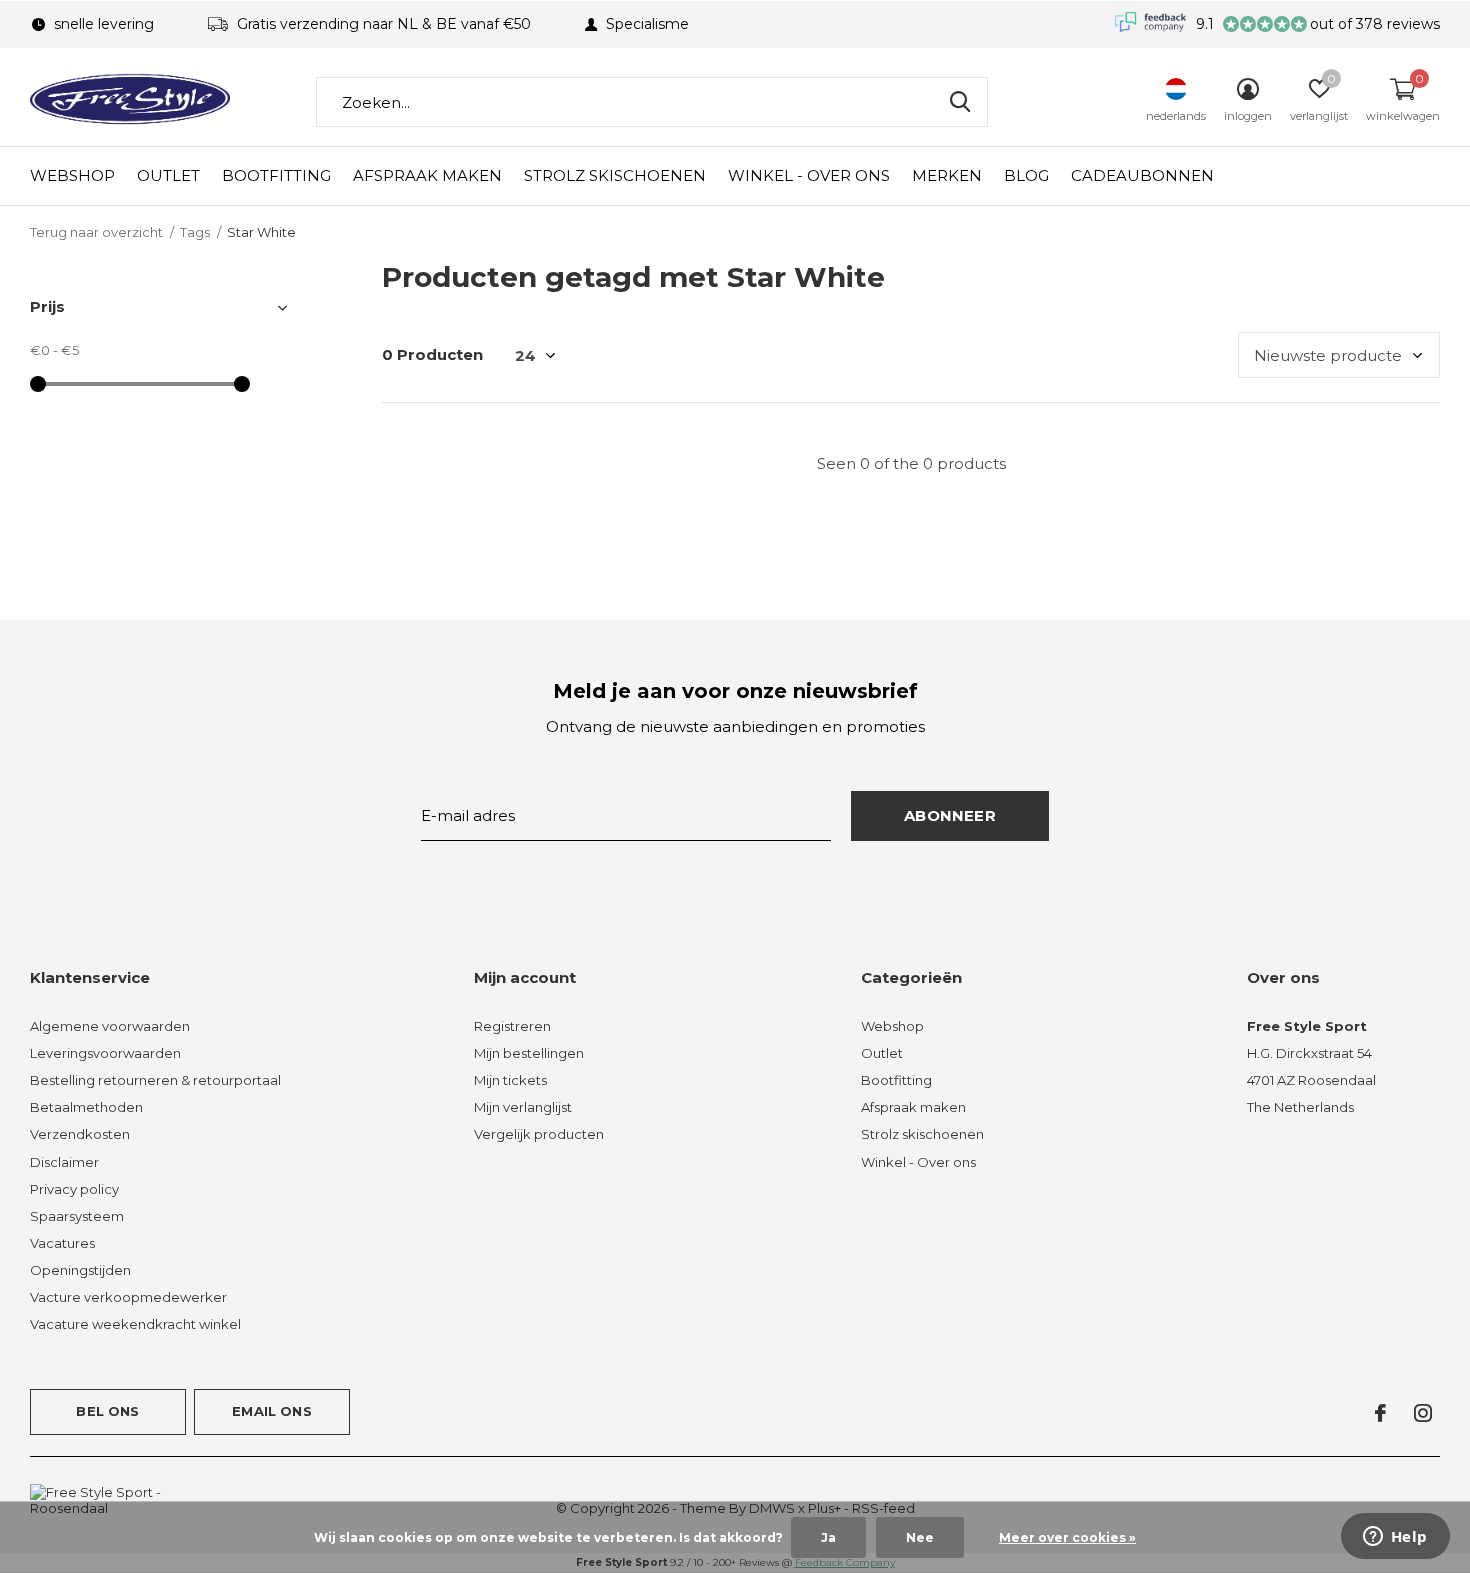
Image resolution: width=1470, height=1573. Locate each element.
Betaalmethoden (86, 1107)
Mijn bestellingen (529, 1053)
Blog (1026, 175)
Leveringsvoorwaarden (105, 1053)
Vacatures (62, 1243)
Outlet (168, 175)
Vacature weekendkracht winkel (135, 1324)
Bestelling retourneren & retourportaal (155, 1080)
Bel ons (107, 1411)
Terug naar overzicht (96, 232)
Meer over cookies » (1067, 1537)
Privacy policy (74, 1189)
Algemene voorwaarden (110, 1026)
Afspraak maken (427, 175)
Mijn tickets (510, 1080)
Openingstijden (80, 1270)
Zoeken (960, 102)
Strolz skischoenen (615, 175)
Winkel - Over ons (809, 175)
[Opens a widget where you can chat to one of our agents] (1395, 1538)
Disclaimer (64, 1162)
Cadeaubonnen (1142, 175)
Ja (828, 1537)
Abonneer (950, 815)
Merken (947, 175)
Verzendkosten (80, 1134)
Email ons (272, 1411)
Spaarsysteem (77, 1216)
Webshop (72, 175)
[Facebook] (1380, 1413)
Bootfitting (276, 175)
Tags (195, 232)
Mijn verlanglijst (523, 1107)
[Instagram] (1423, 1413)
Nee (920, 1537)
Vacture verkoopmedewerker (128, 1297)
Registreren (512, 1026)
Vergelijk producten (539, 1134)
